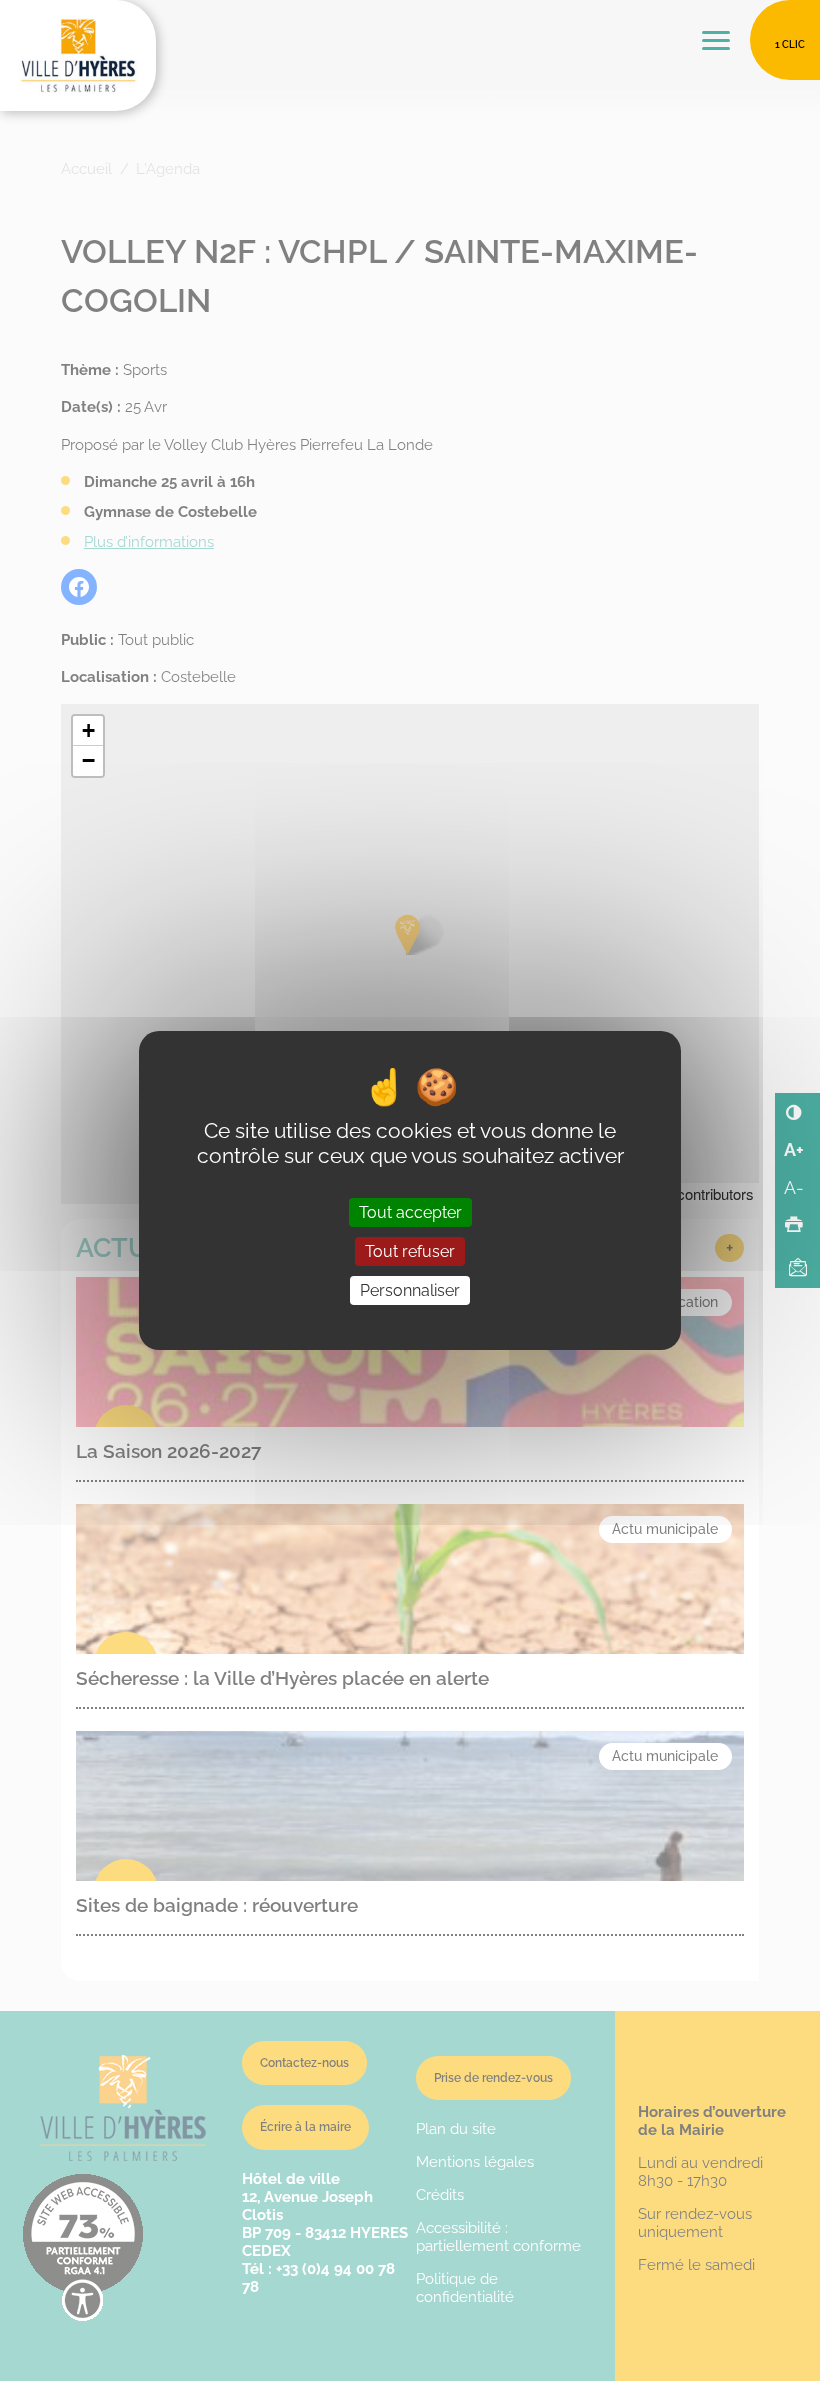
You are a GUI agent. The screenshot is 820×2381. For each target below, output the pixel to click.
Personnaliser (410, 1290)
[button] (88, 731)
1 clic (790, 44)
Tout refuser (410, 1251)
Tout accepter (410, 1212)
